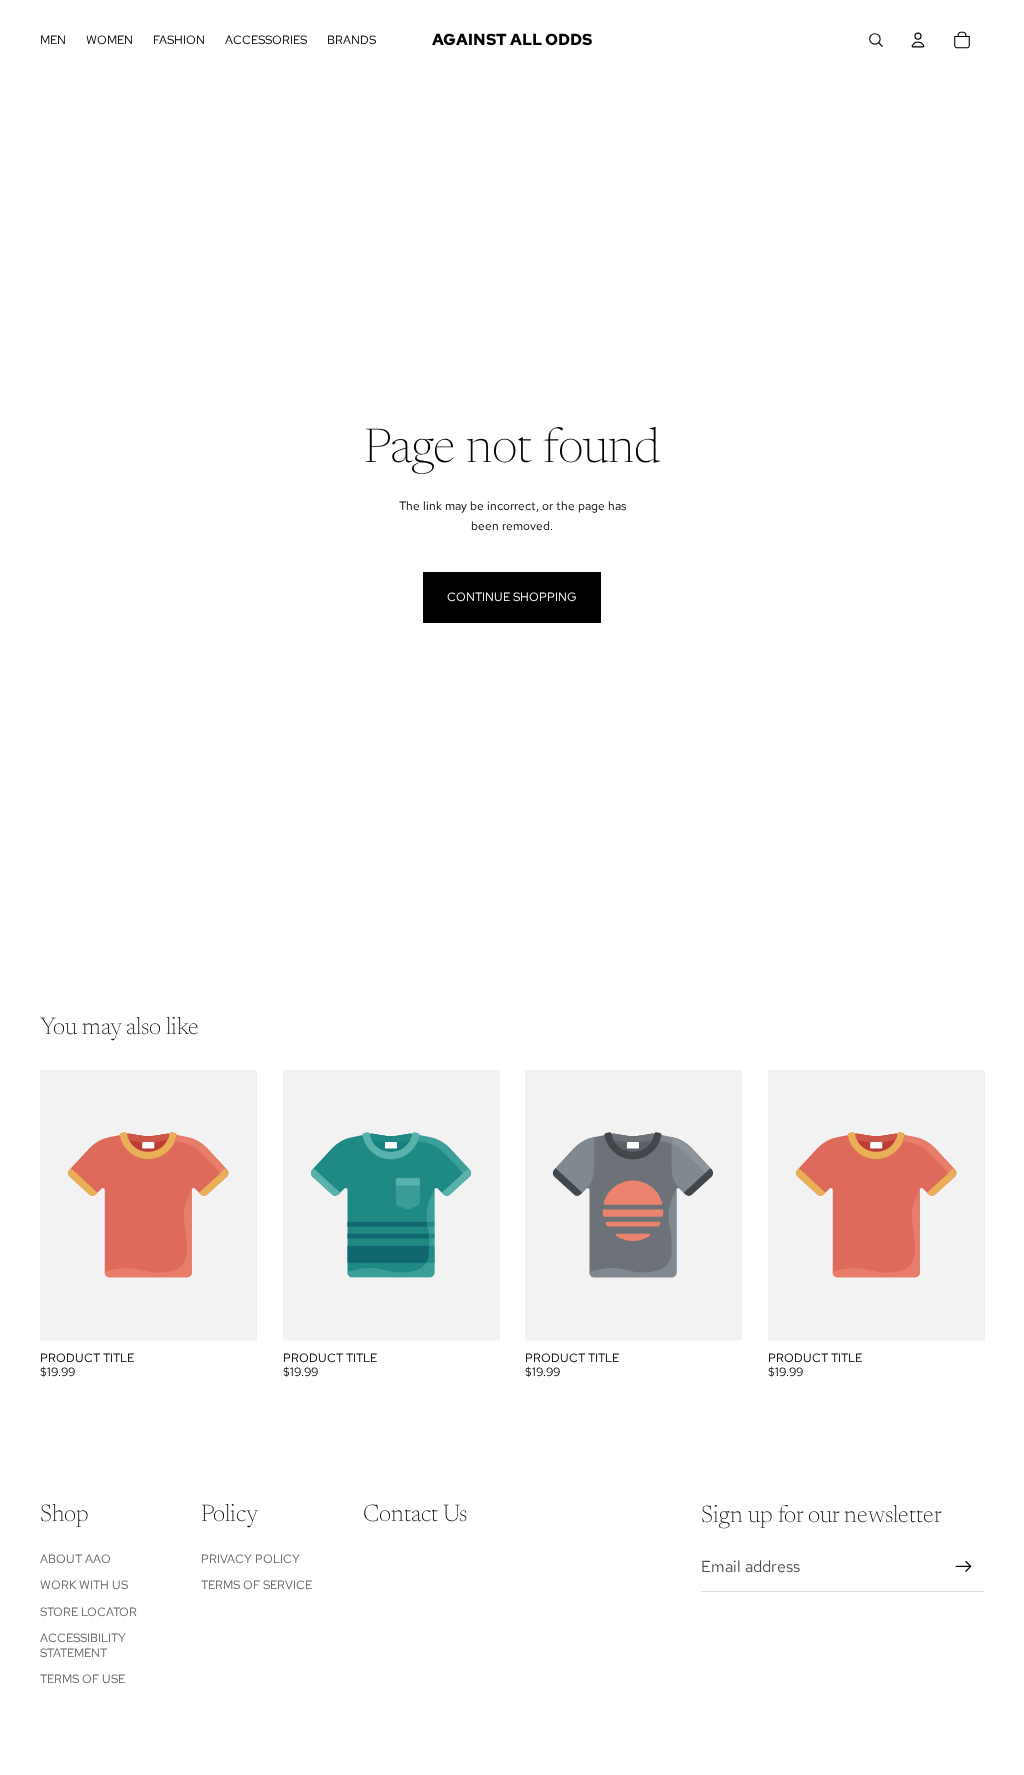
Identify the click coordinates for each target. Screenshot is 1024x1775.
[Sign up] (964, 1567)
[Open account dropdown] (918, 40)
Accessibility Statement (83, 1645)
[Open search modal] (876, 40)
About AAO (75, 1559)
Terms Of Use (82, 1679)
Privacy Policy (250, 1559)
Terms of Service (256, 1585)
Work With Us (84, 1585)
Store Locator (88, 1612)
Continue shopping (512, 597)
